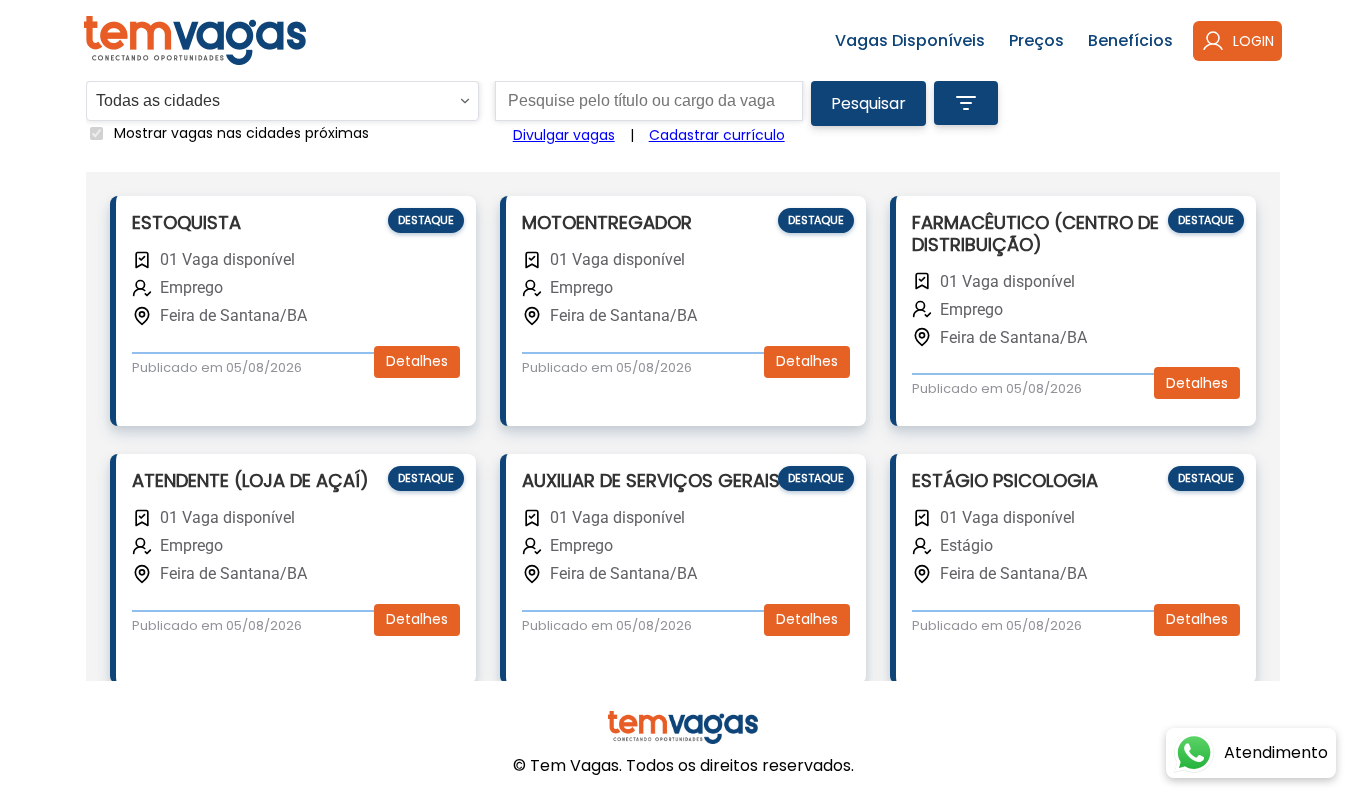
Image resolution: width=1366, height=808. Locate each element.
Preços (1036, 40)
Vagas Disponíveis (910, 40)
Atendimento (1276, 752)
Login (1253, 41)
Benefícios (1130, 40)
